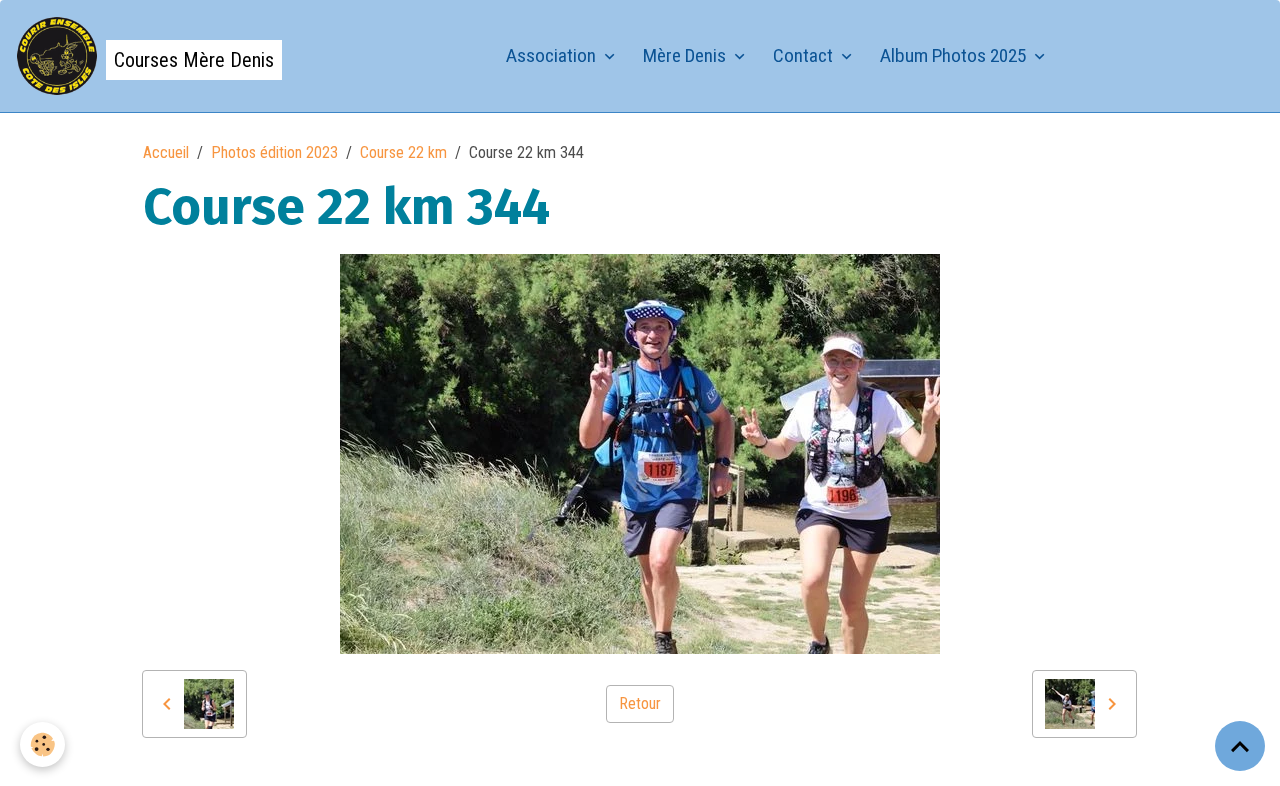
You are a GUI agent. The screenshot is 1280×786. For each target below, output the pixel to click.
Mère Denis (686, 55)
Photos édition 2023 (274, 152)
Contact (805, 55)
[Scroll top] (1240, 746)
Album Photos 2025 (955, 55)
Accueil (166, 152)
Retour (640, 703)
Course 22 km (403, 152)
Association (553, 55)
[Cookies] (42, 744)
